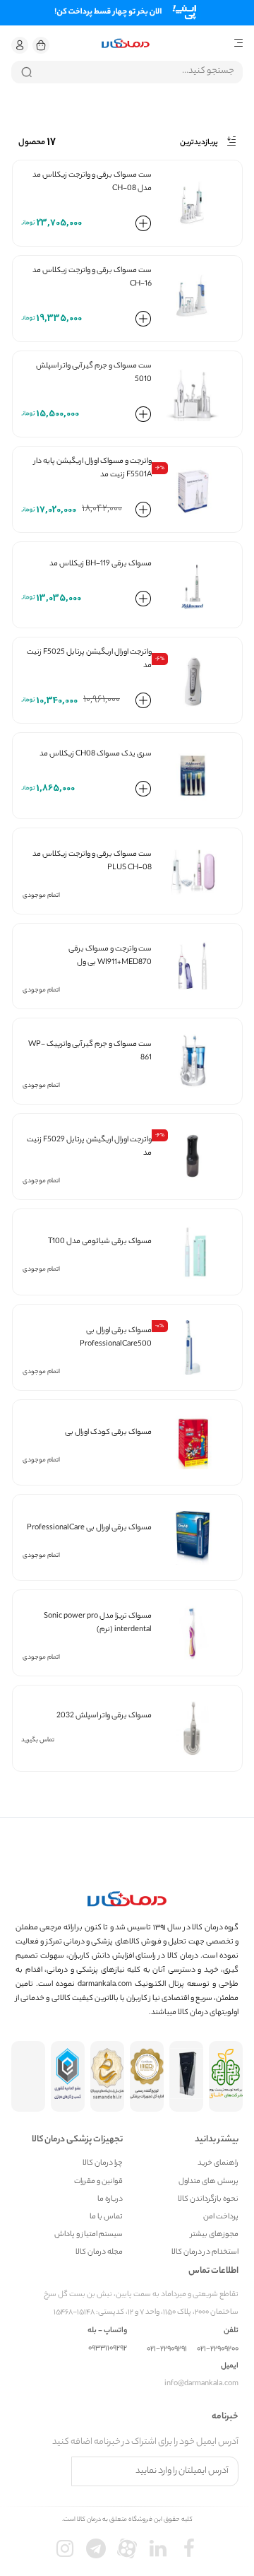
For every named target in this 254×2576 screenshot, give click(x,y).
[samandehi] (107, 2076)
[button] (20, 45)
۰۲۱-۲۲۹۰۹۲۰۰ (218, 2349)
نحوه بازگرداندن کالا (208, 2200)
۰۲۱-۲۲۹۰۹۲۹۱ (167, 2349)
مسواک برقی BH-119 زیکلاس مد (101, 564)
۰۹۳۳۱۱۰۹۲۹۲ (108, 2349)
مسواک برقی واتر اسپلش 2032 (104, 1716)
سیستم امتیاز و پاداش (89, 2235)
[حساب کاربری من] (20, 45)
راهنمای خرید (218, 2164)
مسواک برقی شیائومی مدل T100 (100, 1242)
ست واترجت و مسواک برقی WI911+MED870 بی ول (110, 956)
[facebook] (189, 2548)
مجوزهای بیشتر (214, 2235)
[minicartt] (41, 45)
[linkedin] (158, 2548)
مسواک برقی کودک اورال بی (108, 1433)
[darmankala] (126, 43)
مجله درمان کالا (99, 2253)
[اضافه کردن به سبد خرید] (143, 226)
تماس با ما (106, 2217)
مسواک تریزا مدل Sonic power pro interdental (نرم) (98, 1623)
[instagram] (65, 2548)
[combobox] (127, 72)
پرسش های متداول (208, 2182)
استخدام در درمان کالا (205, 2253)
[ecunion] (68, 2076)
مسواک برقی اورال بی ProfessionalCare (89, 1528)
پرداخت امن (221, 2217)
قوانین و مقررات (98, 2182)
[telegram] (96, 2548)
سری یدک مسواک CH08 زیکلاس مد (96, 754)
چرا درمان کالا (103, 2164)
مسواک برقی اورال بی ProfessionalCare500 (116, 1337)
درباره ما (110, 2200)
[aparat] (127, 2548)
